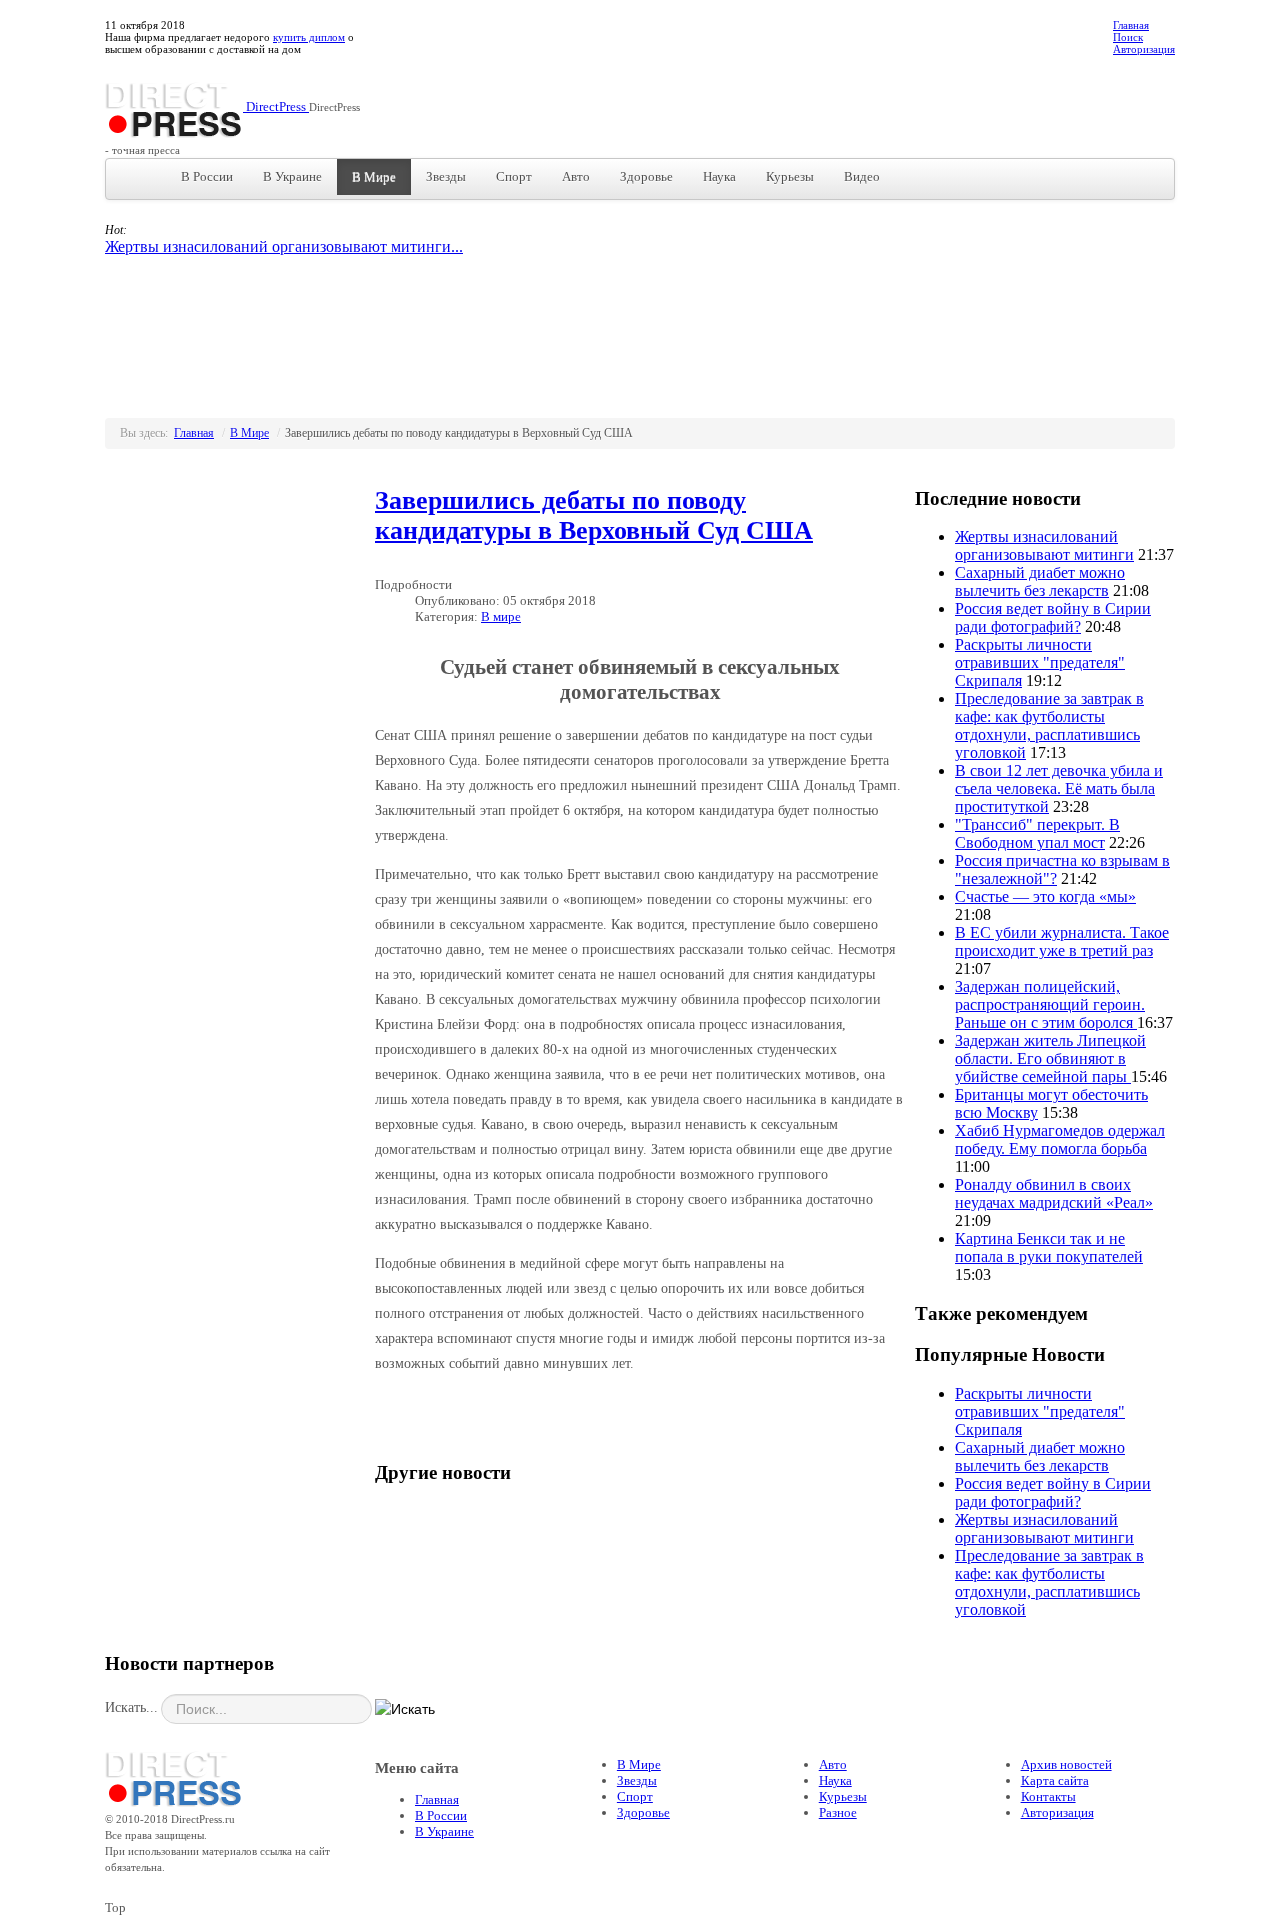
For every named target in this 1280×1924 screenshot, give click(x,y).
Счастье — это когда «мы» (1045, 896)
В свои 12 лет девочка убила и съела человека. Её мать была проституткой (1059, 788)
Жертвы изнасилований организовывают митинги (1044, 545)
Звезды (446, 176)
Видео (862, 176)
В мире (501, 616)
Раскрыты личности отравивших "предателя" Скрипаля (1040, 662)
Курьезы (790, 176)
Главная (1131, 25)
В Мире (374, 176)
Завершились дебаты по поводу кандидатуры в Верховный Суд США (594, 515)
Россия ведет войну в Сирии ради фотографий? (1053, 617)
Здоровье (646, 176)
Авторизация (1144, 49)
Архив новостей (1066, 1764)
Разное (838, 1812)
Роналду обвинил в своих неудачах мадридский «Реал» (1054, 1193)
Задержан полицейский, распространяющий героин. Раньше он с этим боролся (1050, 1004)
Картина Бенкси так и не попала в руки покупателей (1049, 1247)
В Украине (292, 176)
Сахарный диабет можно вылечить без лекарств (1040, 581)
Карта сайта (1055, 1780)
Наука (719, 176)
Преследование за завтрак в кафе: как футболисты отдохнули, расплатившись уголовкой (1049, 725)
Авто (576, 176)
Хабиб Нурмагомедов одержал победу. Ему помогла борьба (1060, 1139)
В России (207, 176)
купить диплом (309, 37)
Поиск (1128, 37)
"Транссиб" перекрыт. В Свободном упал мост (1037, 833)
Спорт (514, 176)
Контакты (1048, 1796)
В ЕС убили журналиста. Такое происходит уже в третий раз (1062, 941)
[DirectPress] (174, 1776)
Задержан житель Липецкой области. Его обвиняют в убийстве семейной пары (1050, 1058)
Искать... (131, 1707)
